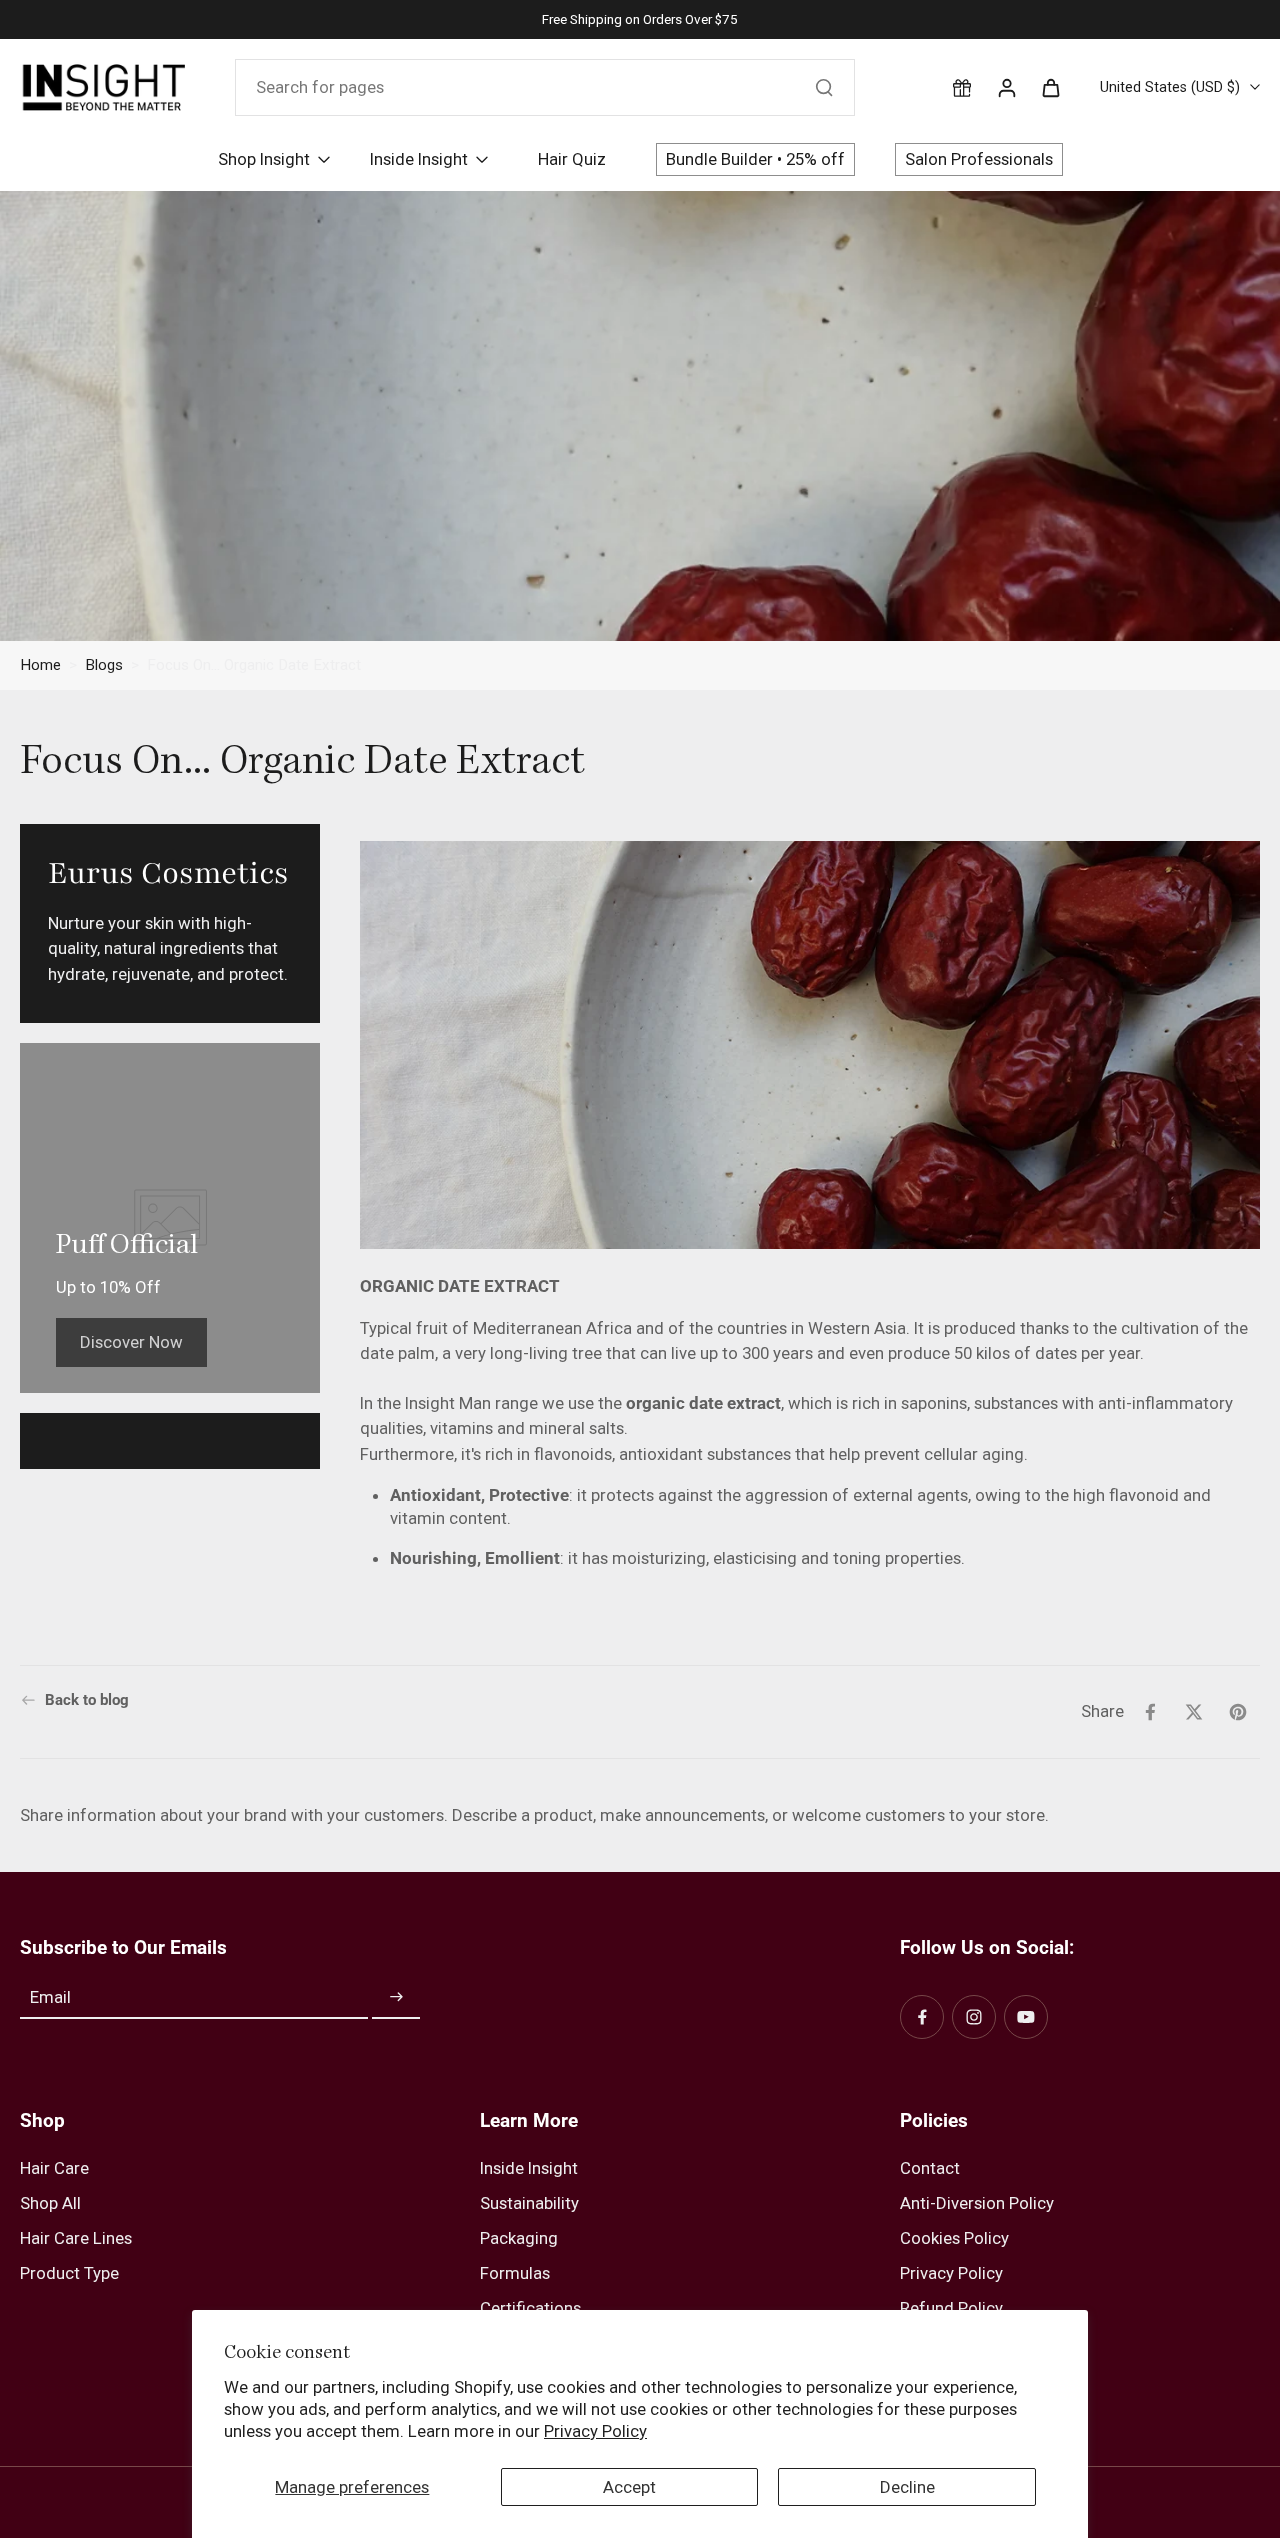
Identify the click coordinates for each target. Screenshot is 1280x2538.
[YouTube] (1026, 2017)
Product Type (69, 2273)
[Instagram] (974, 2017)
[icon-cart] (1050, 87)
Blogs (104, 665)
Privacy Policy (595, 2431)
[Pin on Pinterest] (1238, 1712)
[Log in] (1006, 87)
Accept (629, 2487)
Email (50, 1997)
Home (40, 665)
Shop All (50, 2203)
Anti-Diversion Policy (977, 2203)
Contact (930, 2168)
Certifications (530, 2308)
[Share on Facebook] (1150, 1712)
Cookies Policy (954, 2238)
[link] (131, 1341)
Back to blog (87, 1700)
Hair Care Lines (76, 2238)
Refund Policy (951, 2308)
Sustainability (529, 2203)
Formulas (515, 2273)
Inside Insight (529, 2168)
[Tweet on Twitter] (1194, 1712)
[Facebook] (922, 2017)
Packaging (519, 2238)
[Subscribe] (396, 1998)
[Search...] (824, 87)
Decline (907, 2487)
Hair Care (54, 2168)
